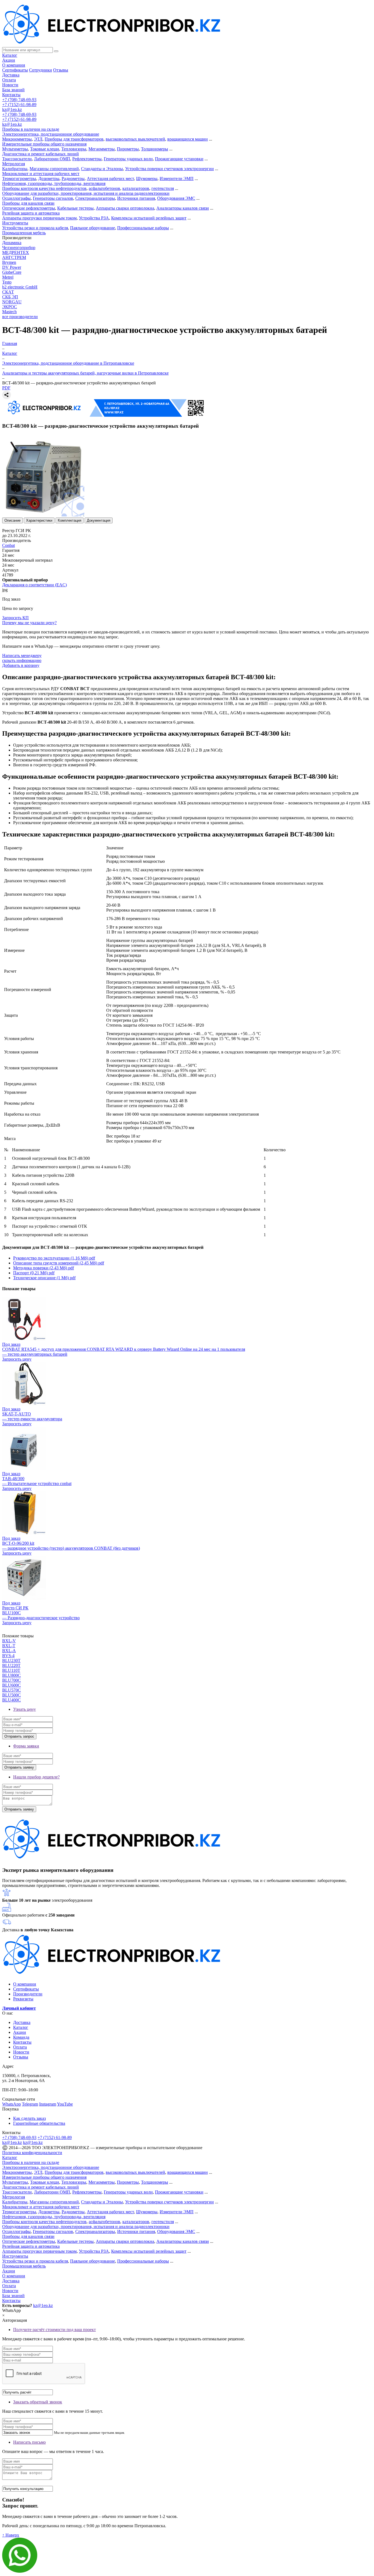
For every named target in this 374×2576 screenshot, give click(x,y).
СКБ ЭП (10, 297)
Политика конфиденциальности (32, 2153)
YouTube (65, 2104)
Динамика (12, 243)
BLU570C (11, 1690)
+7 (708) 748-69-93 (19, 100)
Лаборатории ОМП (52, 159)
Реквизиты (23, 1999)
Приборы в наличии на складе (31, 129)
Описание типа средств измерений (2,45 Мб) (59, 1263)
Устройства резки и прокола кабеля (35, 228)
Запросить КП (15, 618)
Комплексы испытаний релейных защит (149, 218)
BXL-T (9, 1646)
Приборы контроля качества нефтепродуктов (44, 188)
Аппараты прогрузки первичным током (39, 218)
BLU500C (11, 1695)
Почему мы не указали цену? (29, 623)
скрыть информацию (22, 660)
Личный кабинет (19, 2008)
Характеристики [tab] (39, 520)
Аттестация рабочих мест (110, 179)
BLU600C (11, 1685)
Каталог (10, 55)
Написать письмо (29, 2442)
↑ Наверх (11, 2535)
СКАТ (8, 292)
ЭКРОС (10, 307)
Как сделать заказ (29, 2118)
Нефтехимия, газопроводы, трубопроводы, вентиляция (54, 183)
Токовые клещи (45, 149)
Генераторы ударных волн (128, 159)
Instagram (48, 2104)
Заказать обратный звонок (38, 2402)
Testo (7, 282)
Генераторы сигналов (53, 198)
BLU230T (11, 1660)
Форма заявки (26, 1746)
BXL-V (9, 1641)
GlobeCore (12, 272)
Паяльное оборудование (93, 228)
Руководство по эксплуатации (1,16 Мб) (54, 1258)
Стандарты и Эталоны (102, 169)
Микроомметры (17, 139)
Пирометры (128, 149)
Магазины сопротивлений (54, 169)
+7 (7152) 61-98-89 (19, 105)
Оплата (9, 80)
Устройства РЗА (94, 218)
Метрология (14, 164)
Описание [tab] (12, 520)
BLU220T (11, 1665)
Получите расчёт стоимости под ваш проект (54, 2330)
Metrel (8, 277)
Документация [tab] (99, 520)
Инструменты (15, 223)
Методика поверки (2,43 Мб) (44, 1268)
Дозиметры (49, 179)
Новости (10, 85)
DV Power (12, 267)
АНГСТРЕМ (14, 257)
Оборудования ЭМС (176, 198)
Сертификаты (15, 70)
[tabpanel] (187, 749)
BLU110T (11, 1670)
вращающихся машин (188, 139)
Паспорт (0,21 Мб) (34, 1273)
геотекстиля (163, 188)
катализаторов (136, 188)
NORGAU (12, 302)
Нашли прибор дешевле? (36, 1777)
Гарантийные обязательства (39, 2123)
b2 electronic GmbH (20, 287)
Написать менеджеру (22, 656)
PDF (6, 388)
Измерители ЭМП (177, 179)
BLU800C (11, 1675)
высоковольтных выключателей (135, 139)
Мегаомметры (102, 149)
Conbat (8, 545)
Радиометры (73, 179)
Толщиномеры (155, 149)
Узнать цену (25, 1709)
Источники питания (136, 198)
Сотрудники (41, 70)
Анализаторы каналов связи (183, 208)
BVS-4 (8, 1656)
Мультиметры (15, 149)
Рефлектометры (87, 159)
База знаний (13, 90)
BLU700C (11, 1680)
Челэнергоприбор (19, 248)
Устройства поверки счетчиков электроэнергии (169, 169)
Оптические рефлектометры (29, 208)
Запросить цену (17, 1359)
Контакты (11, 95)
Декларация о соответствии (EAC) (34, 585)
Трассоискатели (17, 159)
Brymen (9, 262)
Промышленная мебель (24, 233)
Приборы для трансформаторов (74, 139)
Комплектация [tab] (70, 520)
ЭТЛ (38, 139)
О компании (14, 65)
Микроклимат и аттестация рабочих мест (41, 174)
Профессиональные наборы (143, 228)
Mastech (9, 312)
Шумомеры (147, 179)
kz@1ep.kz (12, 109)
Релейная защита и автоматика (31, 213)
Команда (21, 2037)
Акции (9, 60)
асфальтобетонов (104, 188)
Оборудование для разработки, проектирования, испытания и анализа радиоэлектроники (86, 193)
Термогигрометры (19, 179)
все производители (20, 317)
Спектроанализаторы (95, 198)
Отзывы (61, 70)
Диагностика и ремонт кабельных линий (41, 154)
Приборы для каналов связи (28, 203)
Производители (28, 1994)
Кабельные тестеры (75, 208)
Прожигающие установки (179, 159)
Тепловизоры (74, 149)
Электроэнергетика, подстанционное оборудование (51, 134)
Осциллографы (16, 198)
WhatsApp (11, 2104)
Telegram (30, 2104)
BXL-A (9, 1651)
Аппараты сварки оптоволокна (125, 208)
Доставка (11, 75)
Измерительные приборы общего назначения (44, 144)
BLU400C (11, 1700)
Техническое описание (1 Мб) (44, 1278)
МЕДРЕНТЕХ (16, 252)
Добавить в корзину (21, 665)
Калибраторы (15, 169)
